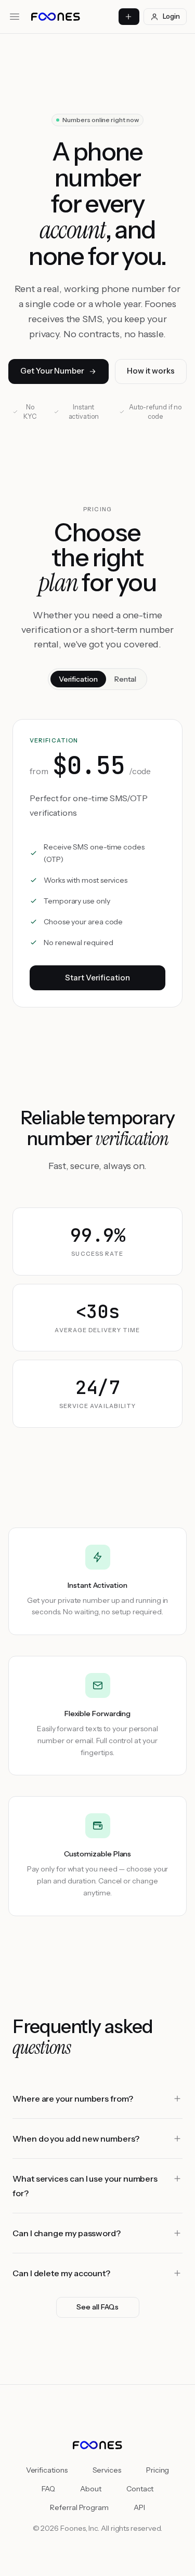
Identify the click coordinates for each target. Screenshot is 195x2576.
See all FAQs (97, 2307)
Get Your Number (52, 371)
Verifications (47, 2470)
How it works (151, 371)
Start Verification (97, 978)
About (91, 2489)
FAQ (49, 2489)
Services (107, 2470)
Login (171, 16)
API (139, 2507)
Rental (126, 679)
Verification (78, 679)
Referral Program (79, 2507)
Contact (140, 2489)
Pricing (158, 2470)
